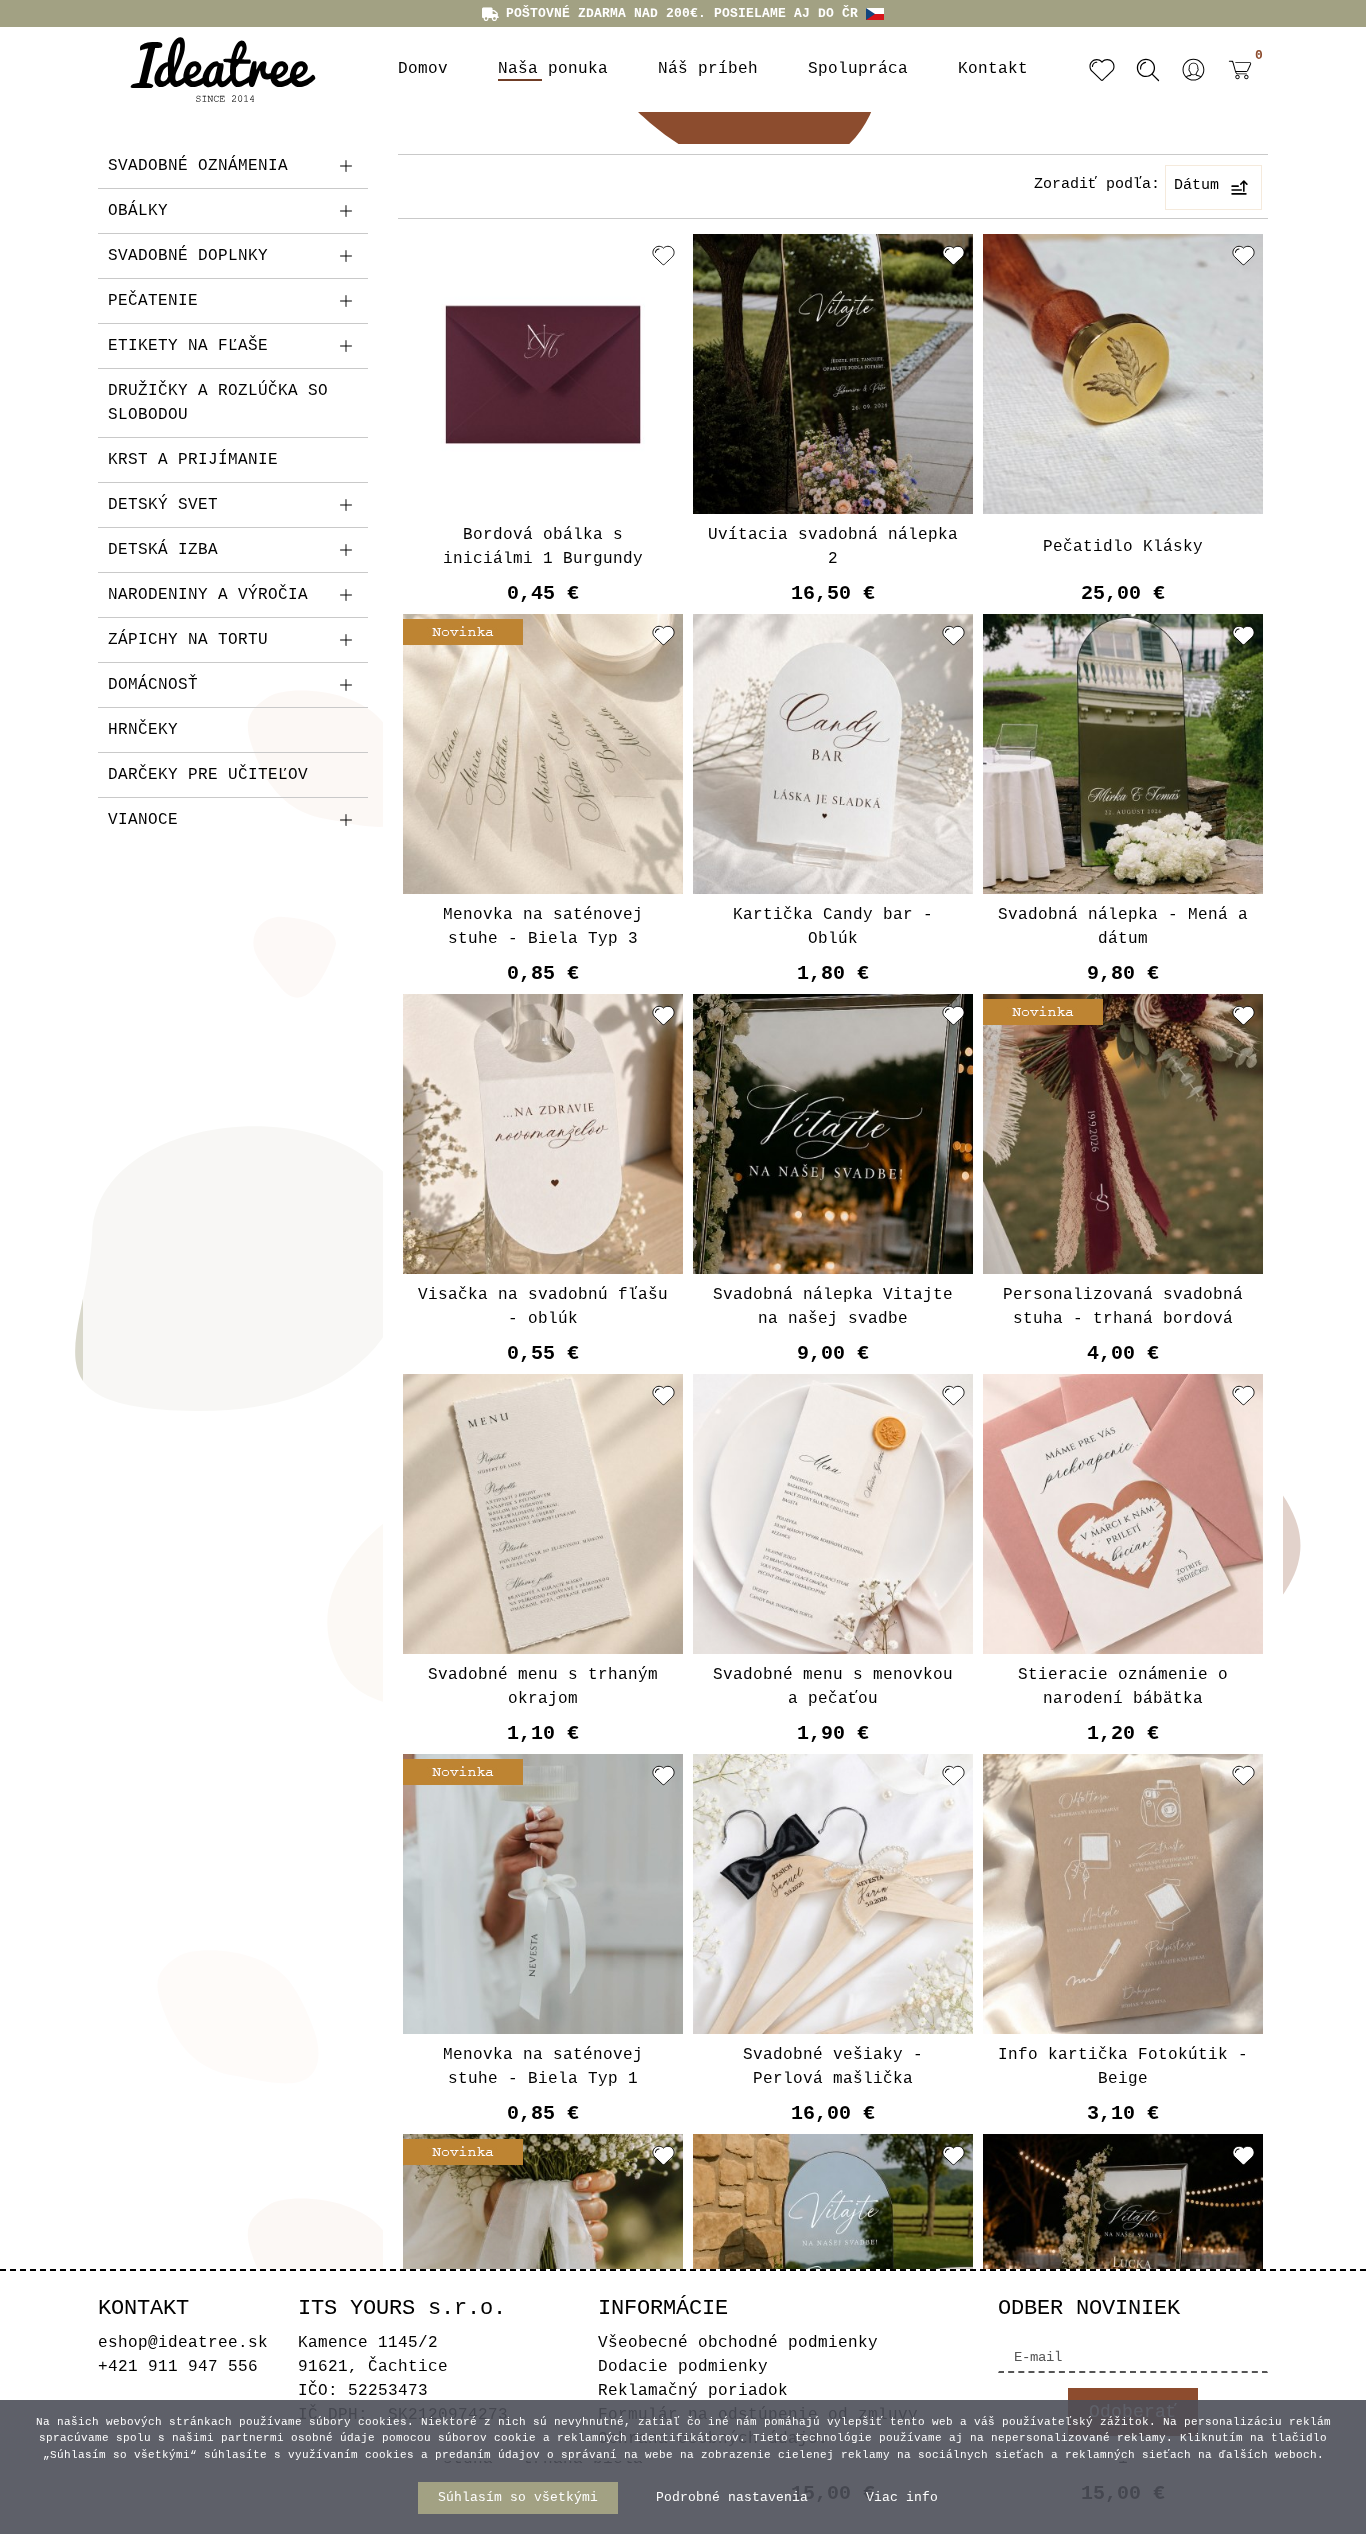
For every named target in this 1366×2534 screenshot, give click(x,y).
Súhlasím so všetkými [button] (518, 2497)
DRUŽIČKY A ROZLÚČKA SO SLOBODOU (218, 403)
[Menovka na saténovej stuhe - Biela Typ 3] (543, 754)
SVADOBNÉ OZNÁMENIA (198, 166)
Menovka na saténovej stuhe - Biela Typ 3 (543, 927)
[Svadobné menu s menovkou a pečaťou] (833, 1514)
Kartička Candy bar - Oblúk (833, 927)
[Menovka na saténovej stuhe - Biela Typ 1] (543, 1894)
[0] (1235, 85)
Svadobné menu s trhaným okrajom (543, 1687)
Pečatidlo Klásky (1123, 547)
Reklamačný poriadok (693, 2391)
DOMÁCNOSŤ (153, 685)
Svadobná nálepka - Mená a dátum (1123, 927)
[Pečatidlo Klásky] (1123, 374)
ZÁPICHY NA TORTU (188, 640)
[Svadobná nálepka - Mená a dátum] (1123, 754)
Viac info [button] (902, 2497)
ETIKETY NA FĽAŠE (188, 346)
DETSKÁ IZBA (163, 550)
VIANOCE (143, 820)
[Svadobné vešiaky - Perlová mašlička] (833, 1894)
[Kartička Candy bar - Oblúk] (833, 754)
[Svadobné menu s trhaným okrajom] (543, 1514)
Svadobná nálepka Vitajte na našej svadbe (833, 1307)
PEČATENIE (153, 301)
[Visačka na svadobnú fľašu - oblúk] (543, 1134)
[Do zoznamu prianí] (663, 255)
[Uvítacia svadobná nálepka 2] (833, 374)
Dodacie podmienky (683, 2367)
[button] (1194, 70)
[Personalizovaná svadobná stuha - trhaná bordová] (1123, 1134)
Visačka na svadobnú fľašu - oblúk (543, 1307)
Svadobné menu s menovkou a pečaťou (833, 1687)
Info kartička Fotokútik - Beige (1123, 2067)
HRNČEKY (143, 730)
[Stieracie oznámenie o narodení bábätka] (1123, 1514)
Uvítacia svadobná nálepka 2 (833, 547)
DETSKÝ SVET (163, 505)
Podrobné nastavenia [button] (732, 2497)
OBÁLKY (138, 211)
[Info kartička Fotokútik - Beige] (1123, 1894)
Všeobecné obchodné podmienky (738, 2343)
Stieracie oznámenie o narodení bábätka (1123, 1687)
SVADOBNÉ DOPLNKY (188, 256)
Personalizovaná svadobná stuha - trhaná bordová (1123, 1307)
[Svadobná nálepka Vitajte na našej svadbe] (833, 1134)
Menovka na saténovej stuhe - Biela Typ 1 (543, 2067)
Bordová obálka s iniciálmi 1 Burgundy (543, 547)
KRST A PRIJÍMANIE (193, 460)
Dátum (1196, 185)
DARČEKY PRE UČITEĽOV (208, 775)
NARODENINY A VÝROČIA (208, 595)
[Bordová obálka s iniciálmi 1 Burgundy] (543, 374)
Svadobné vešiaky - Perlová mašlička (833, 2067)
